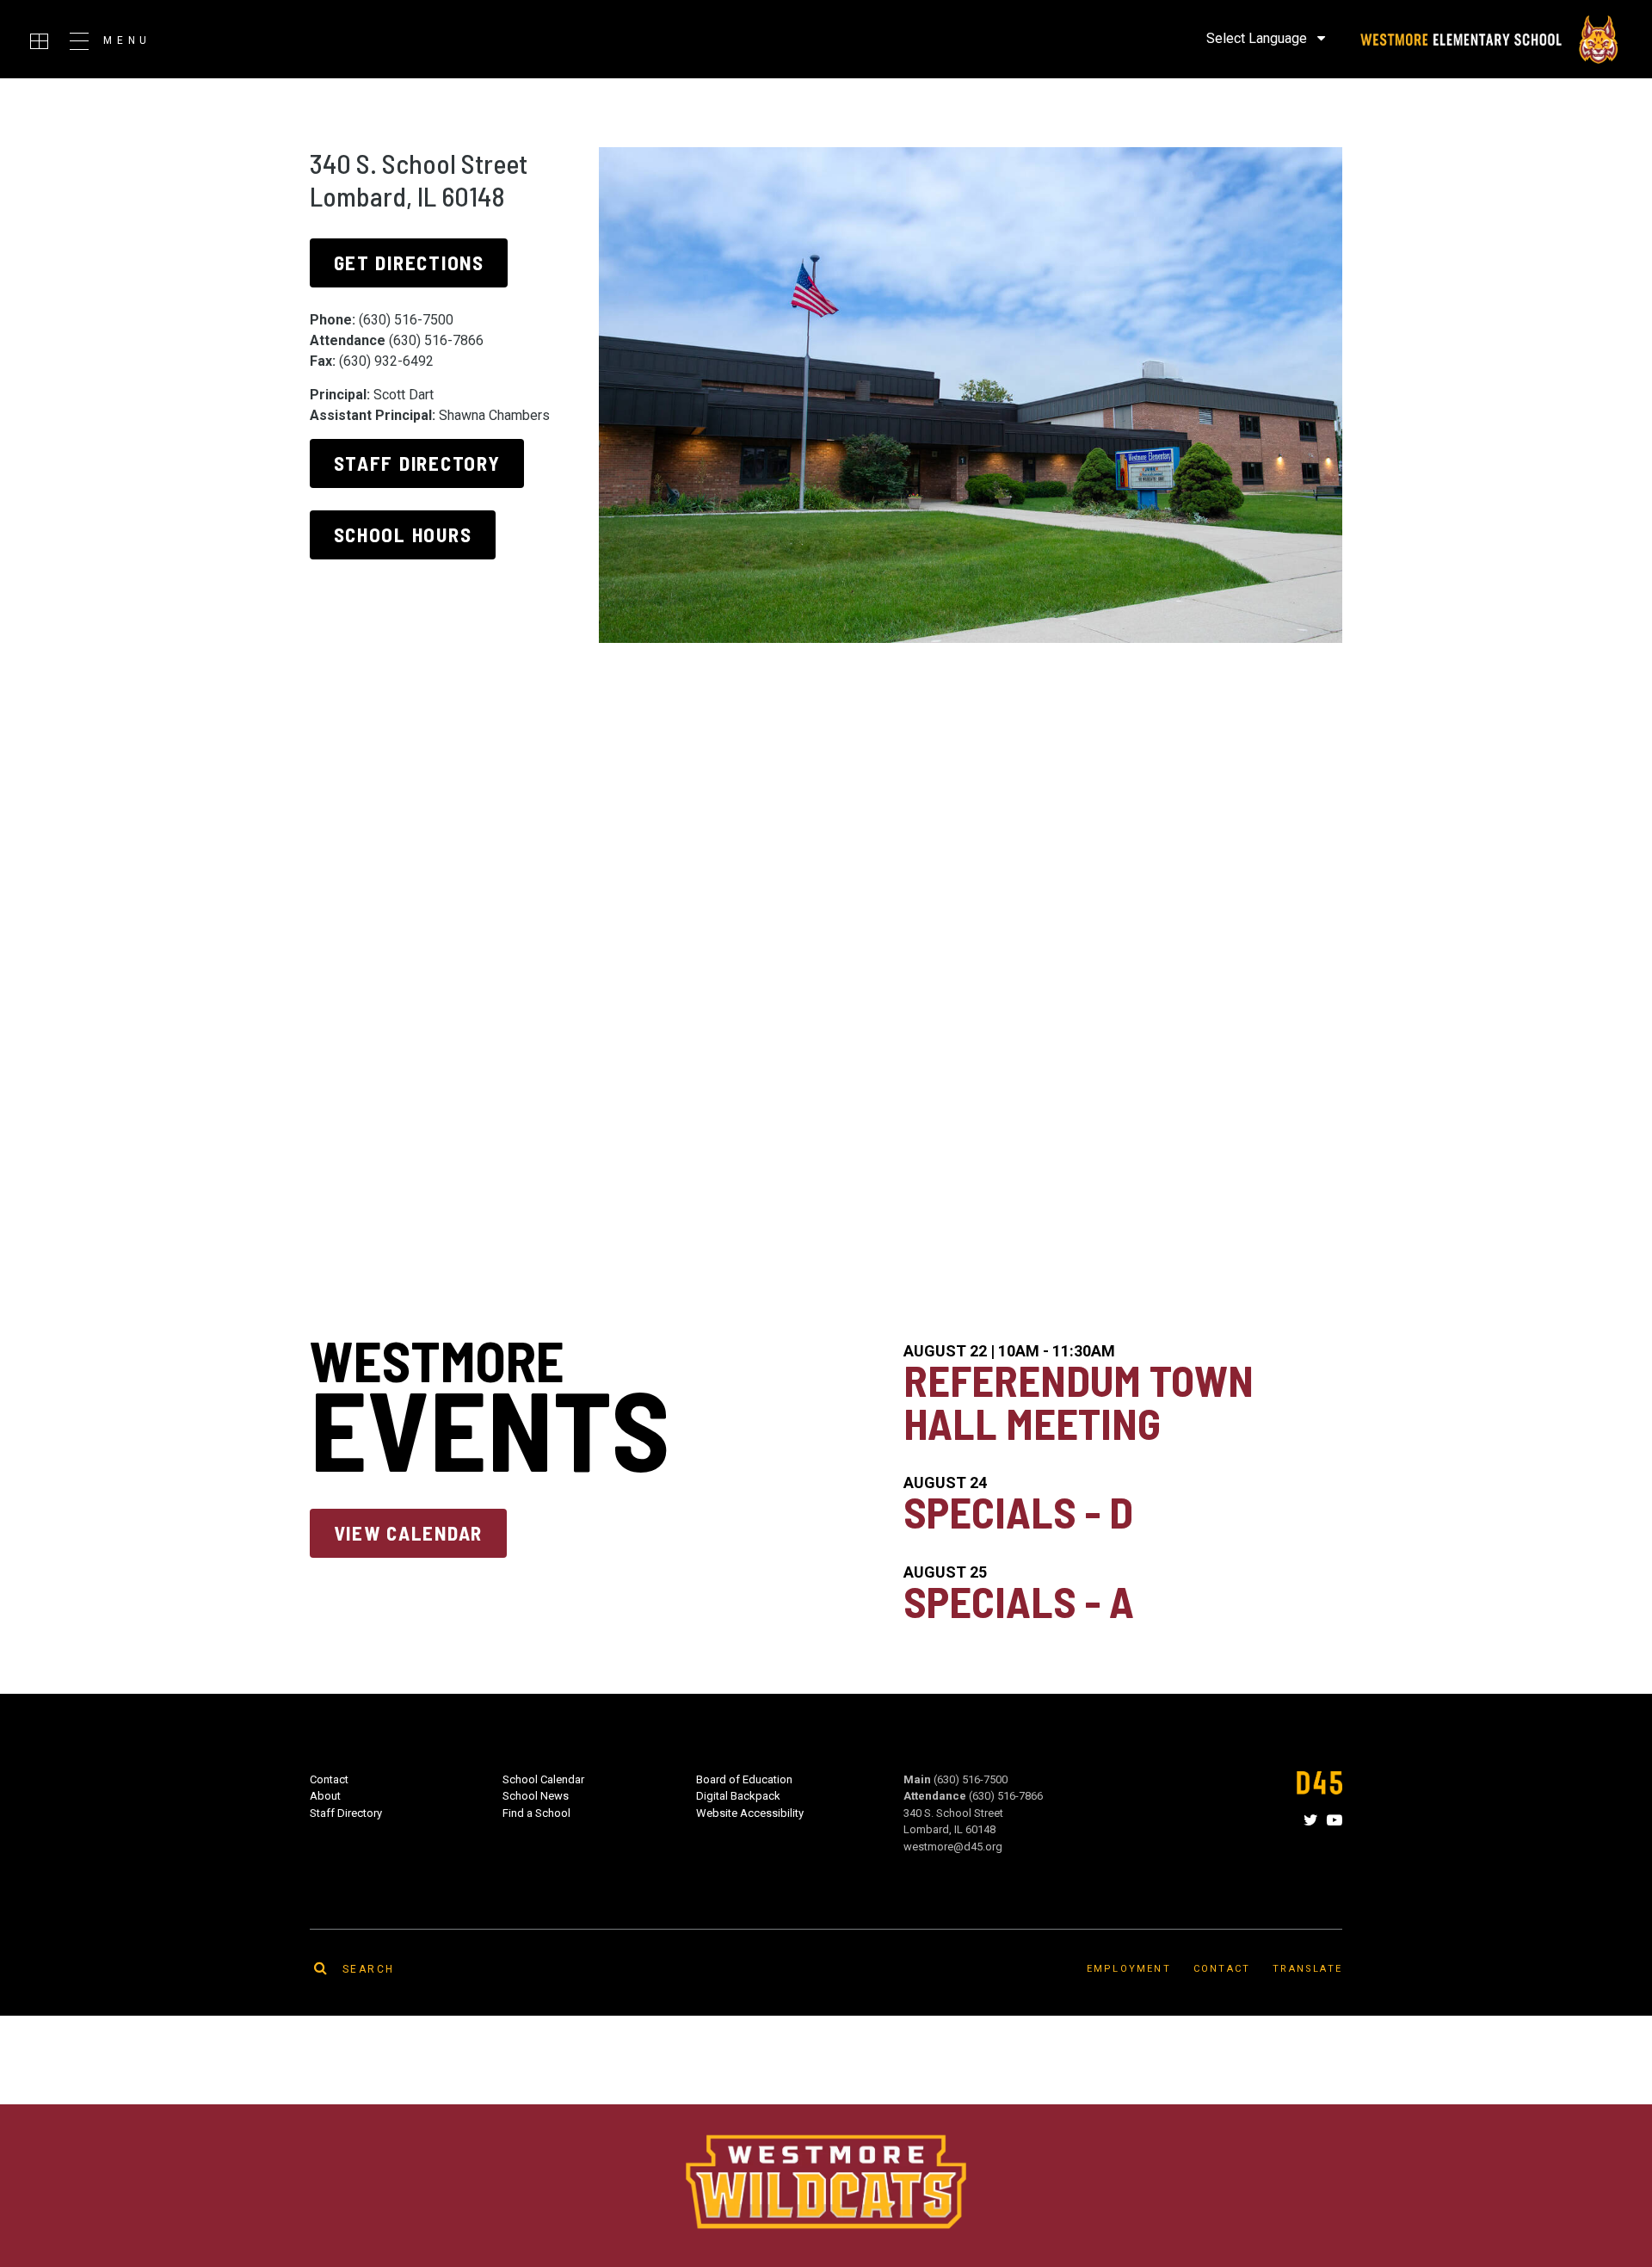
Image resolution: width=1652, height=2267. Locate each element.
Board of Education (744, 1779)
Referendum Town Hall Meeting (1079, 1401)
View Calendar (408, 1533)
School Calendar (543, 1779)
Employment (1129, 1969)
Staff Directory (417, 463)
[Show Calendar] (39, 41)
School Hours (403, 534)
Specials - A (1019, 1601)
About (325, 1796)
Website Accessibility (750, 1813)
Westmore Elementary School (1488, 40)
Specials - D (1018, 1511)
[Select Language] (1266, 38)
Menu (127, 40)
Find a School (536, 1813)
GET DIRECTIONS (409, 263)
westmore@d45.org (953, 1847)
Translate (1307, 1969)
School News (536, 1796)
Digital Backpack (738, 1796)
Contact (329, 1779)
